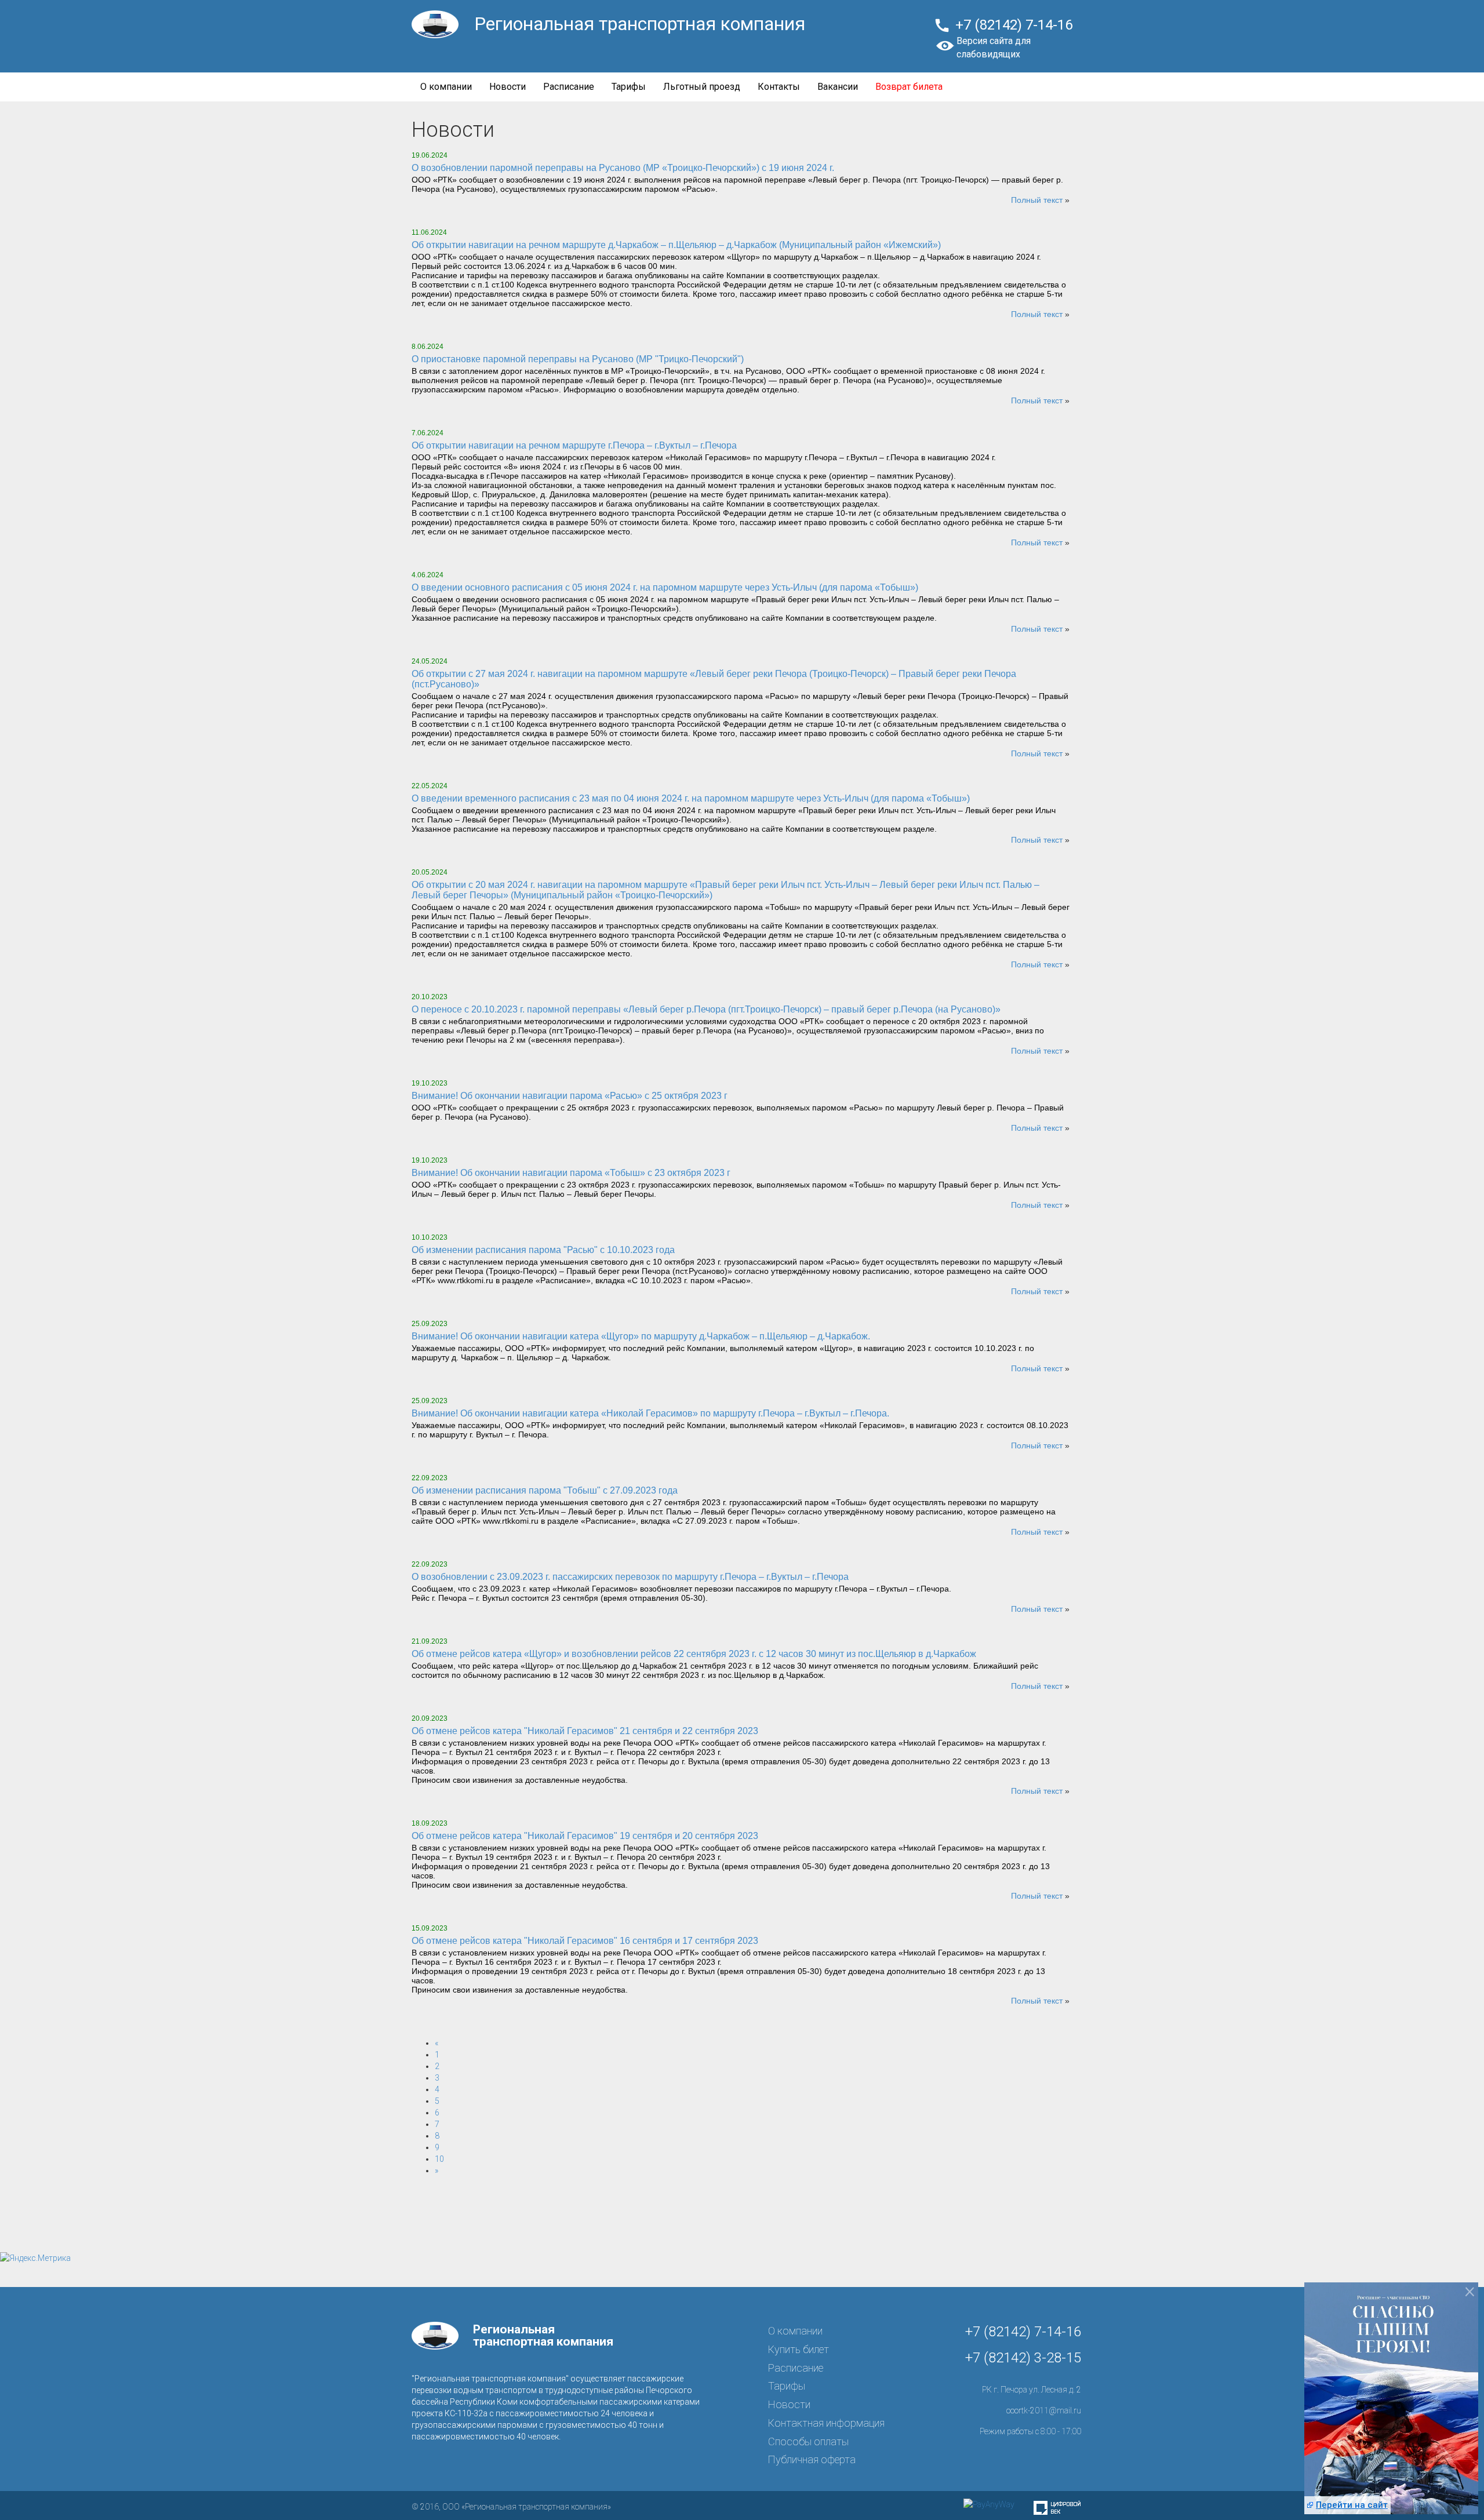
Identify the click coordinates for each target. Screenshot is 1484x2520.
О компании (446, 87)
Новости (508, 87)
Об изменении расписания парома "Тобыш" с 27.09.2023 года (545, 1490)
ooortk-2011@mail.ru (1044, 2410)
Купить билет (799, 2349)
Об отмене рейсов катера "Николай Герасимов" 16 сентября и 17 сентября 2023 (585, 1941)
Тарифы (629, 87)
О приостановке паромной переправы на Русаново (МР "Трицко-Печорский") (578, 359)
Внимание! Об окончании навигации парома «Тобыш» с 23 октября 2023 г (571, 1173)
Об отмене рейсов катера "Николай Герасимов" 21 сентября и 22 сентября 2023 (585, 1731)
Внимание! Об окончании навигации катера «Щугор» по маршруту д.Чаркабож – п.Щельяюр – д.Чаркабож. (641, 1336)
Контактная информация (826, 2423)
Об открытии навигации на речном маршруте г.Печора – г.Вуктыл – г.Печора (574, 445)
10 (439, 2159)
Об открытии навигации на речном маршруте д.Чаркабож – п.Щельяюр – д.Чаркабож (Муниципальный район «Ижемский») (676, 245)
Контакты (779, 87)
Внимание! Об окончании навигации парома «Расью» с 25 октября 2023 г (570, 1096)
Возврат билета (909, 87)
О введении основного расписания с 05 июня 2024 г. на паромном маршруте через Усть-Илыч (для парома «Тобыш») (665, 587)
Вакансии (838, 87)
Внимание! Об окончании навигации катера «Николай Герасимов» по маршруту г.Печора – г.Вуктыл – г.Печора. (650, 1413)
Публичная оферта (812, 2459)
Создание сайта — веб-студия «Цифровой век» (1057, 2508)
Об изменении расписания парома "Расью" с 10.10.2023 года (543, 1250)
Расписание (569, 87)
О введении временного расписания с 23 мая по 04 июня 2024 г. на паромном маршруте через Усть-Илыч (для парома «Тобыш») (691, 798)
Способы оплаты (808, 2441)
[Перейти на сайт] (1391, 2405)
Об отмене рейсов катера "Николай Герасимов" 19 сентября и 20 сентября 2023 (585, 1836)
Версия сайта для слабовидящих (994, 48)
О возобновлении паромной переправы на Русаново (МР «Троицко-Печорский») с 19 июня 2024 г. (623, 168)
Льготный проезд (702, 87)
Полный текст (1037, 200)
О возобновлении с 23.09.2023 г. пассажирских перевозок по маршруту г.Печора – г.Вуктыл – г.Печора (630, 1577)
